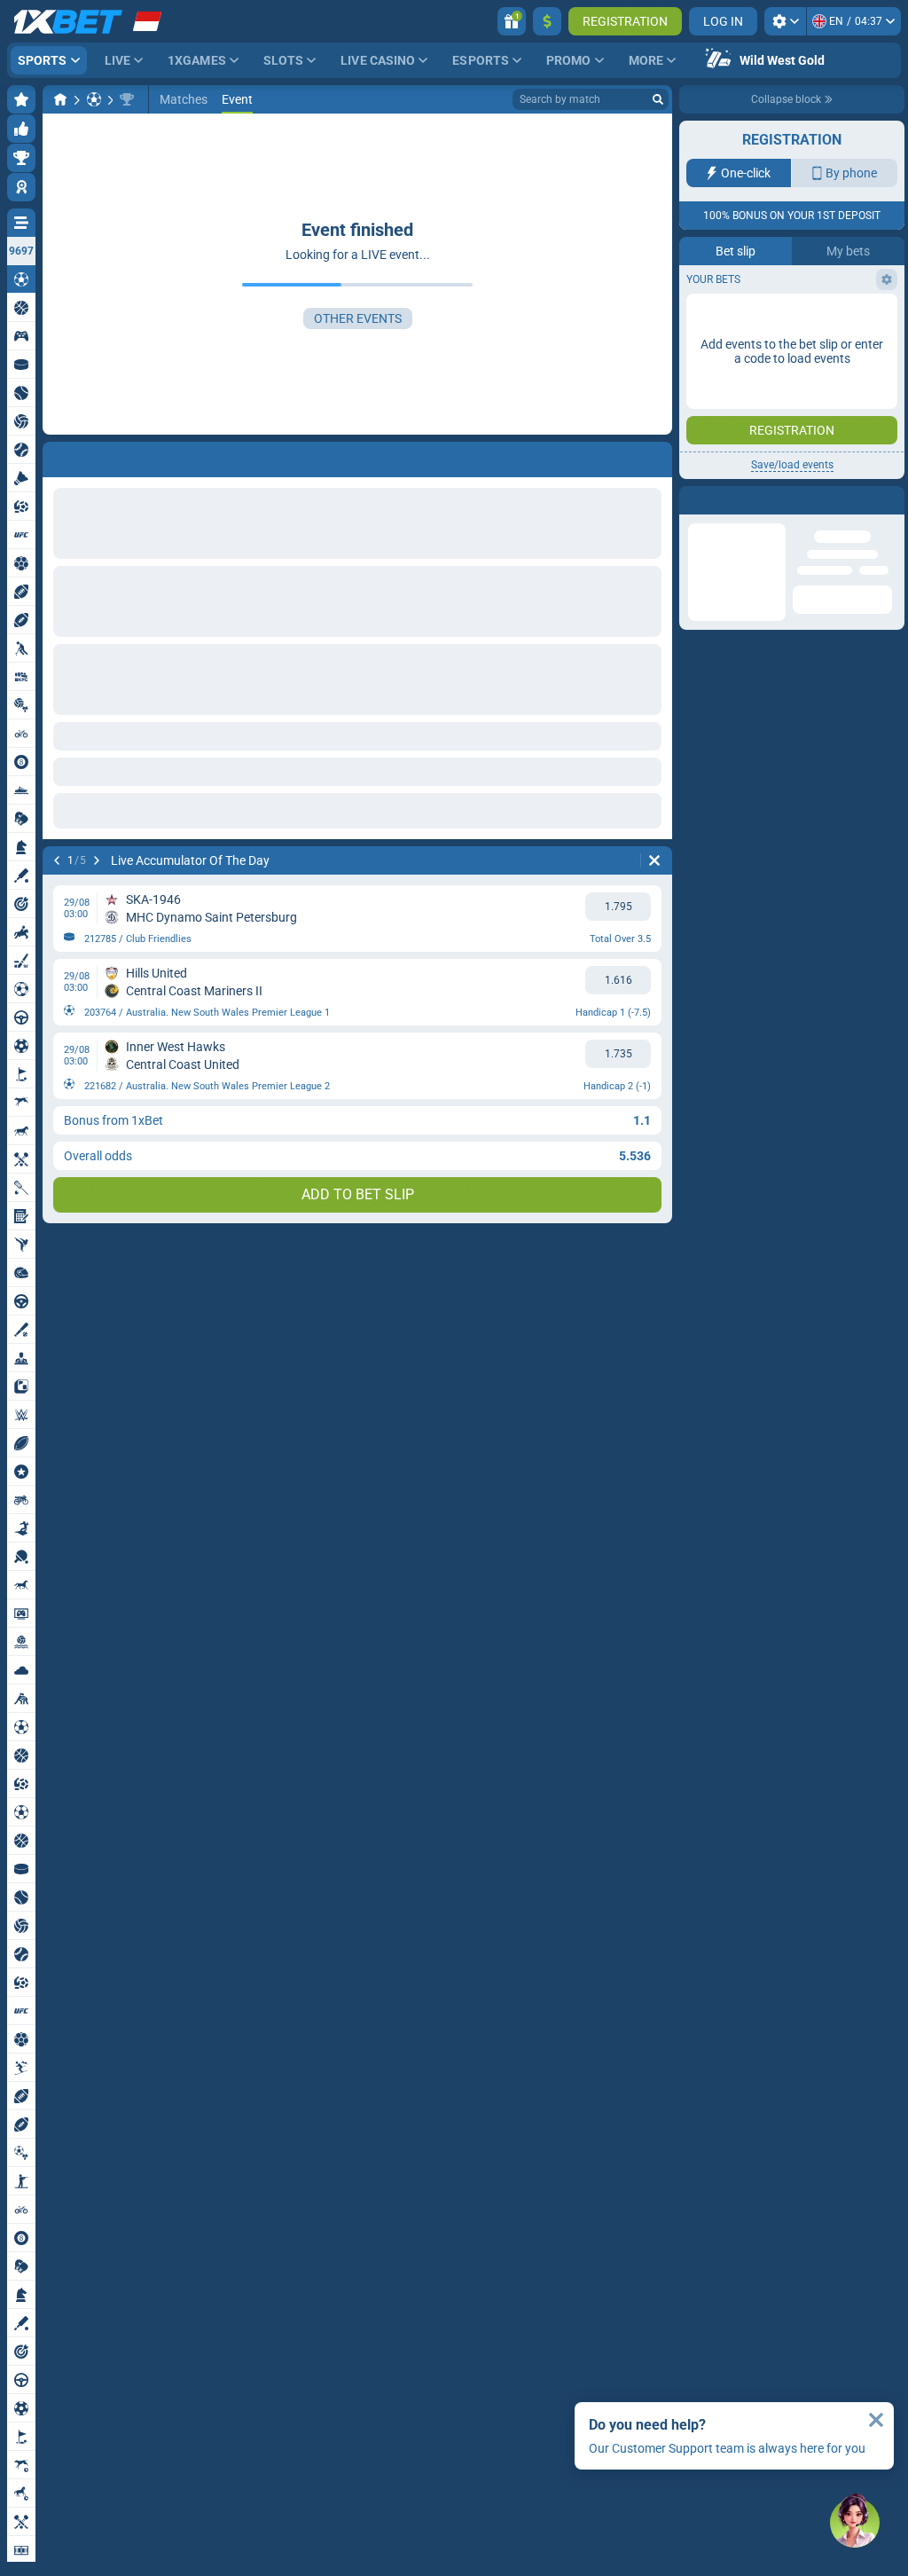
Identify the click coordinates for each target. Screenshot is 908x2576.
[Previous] (57, 860)
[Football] (94, 99)
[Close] (876, 2420)
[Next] (97, 860)
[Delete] (654, 860)
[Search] (658, 99)
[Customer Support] (855, 2523)
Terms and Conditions (801, 316)
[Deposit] (547, 21)
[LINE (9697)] (60, 99)
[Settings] (785, 21)
